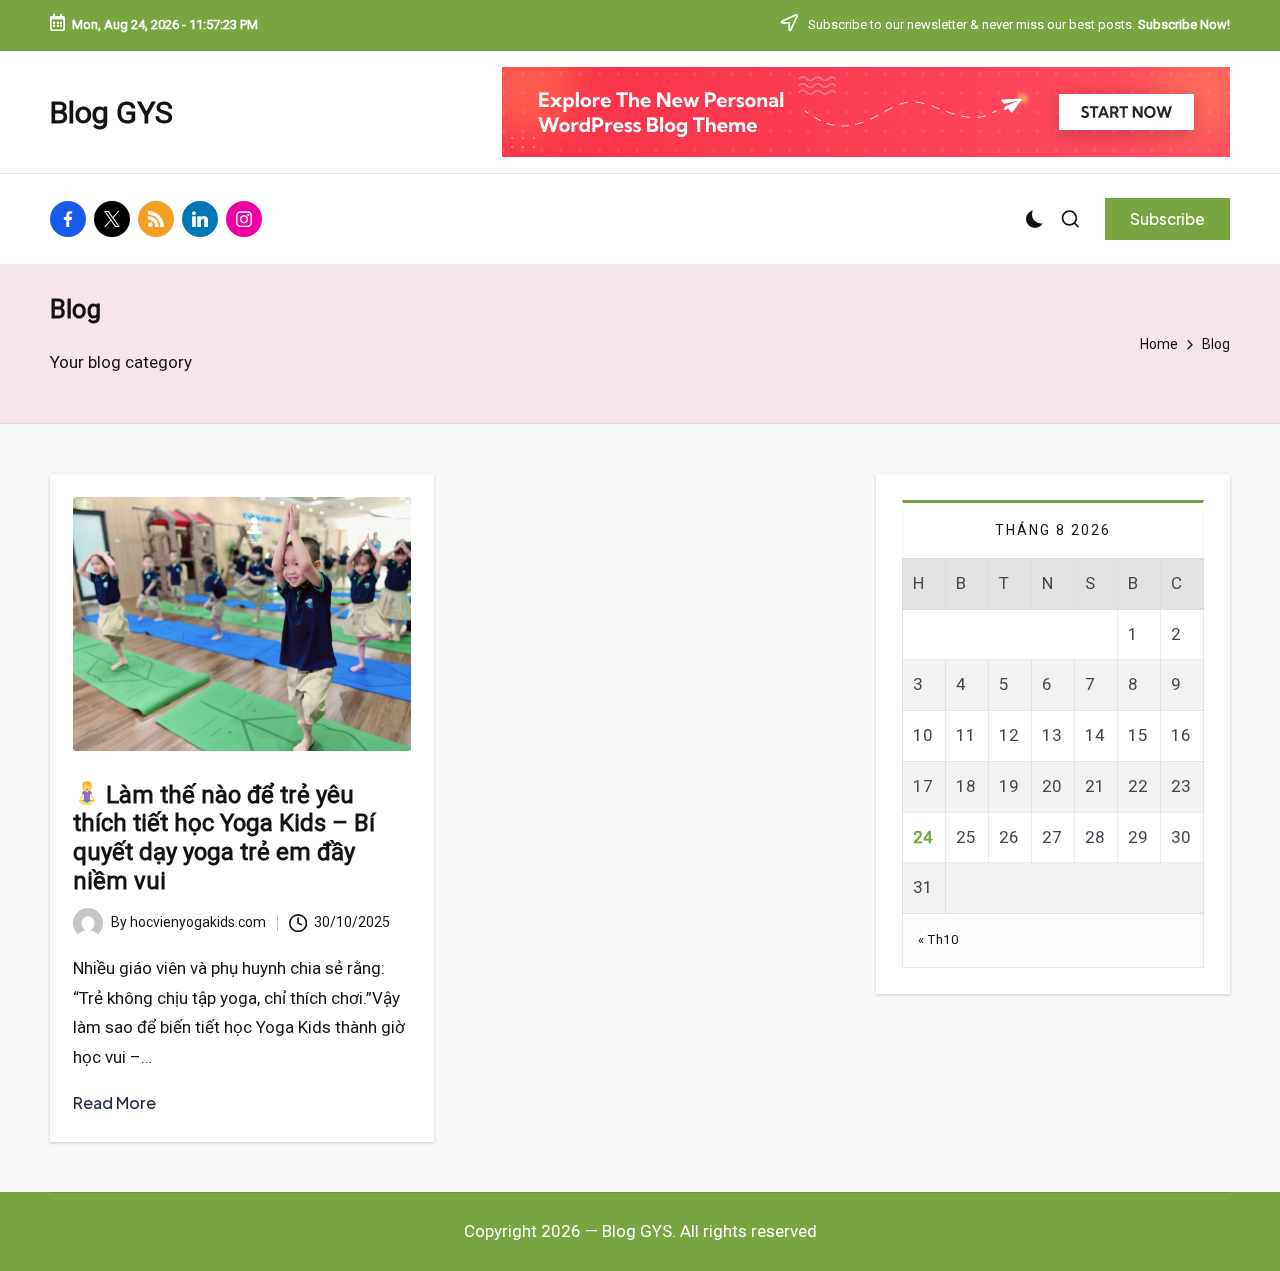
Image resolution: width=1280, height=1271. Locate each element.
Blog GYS (111, 112)
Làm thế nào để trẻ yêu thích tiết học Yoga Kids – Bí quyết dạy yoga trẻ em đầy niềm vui (224, 838)
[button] (1167, 219)
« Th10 (938, 939)
